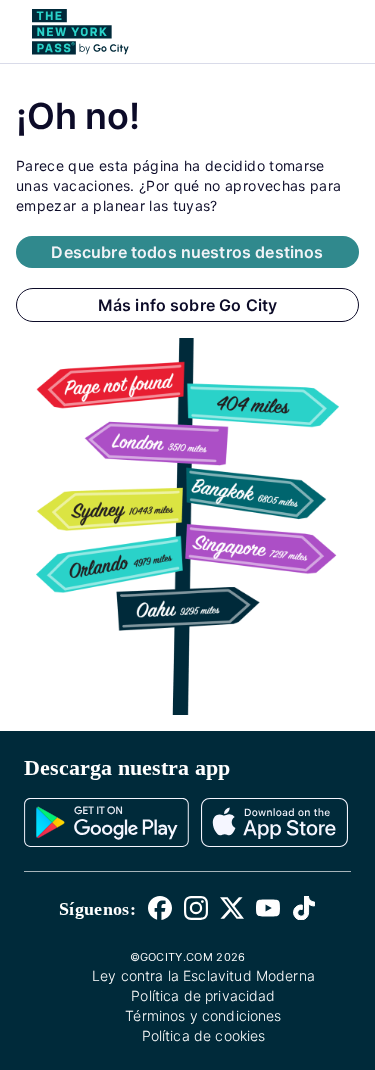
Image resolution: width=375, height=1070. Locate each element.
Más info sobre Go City (188, 305)
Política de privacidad (203, 995)
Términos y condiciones (203, 1015)
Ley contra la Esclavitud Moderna (203, 975)
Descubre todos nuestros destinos (187, 252)
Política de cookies (204, 1035)
